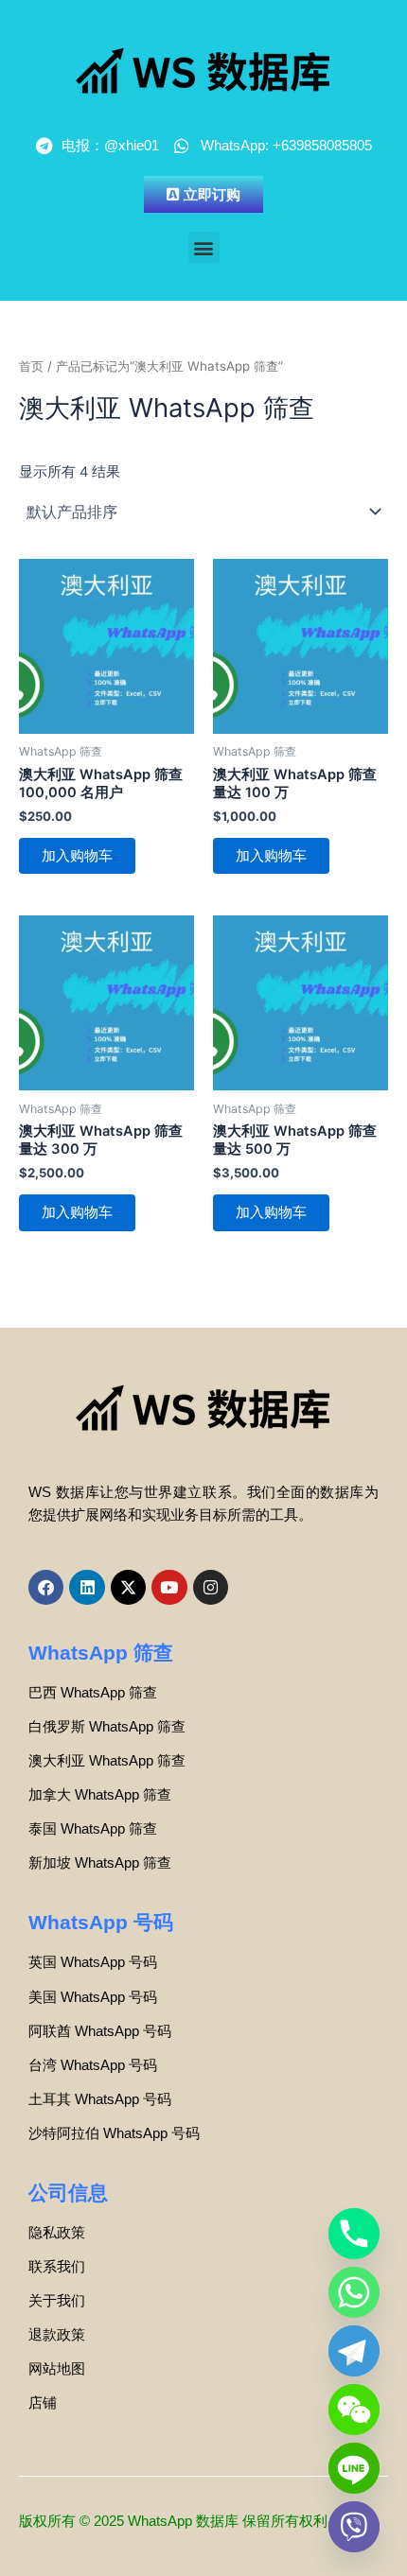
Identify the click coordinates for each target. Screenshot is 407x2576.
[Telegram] (354, 2351)
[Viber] (354, 2527)
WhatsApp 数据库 (183, 2521)
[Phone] (354, 2234)
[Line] (354, 2468)
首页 (31, 366)
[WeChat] (354, 2410)
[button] (204, 247)
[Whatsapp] (354, 2292)
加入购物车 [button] (77, 856)
